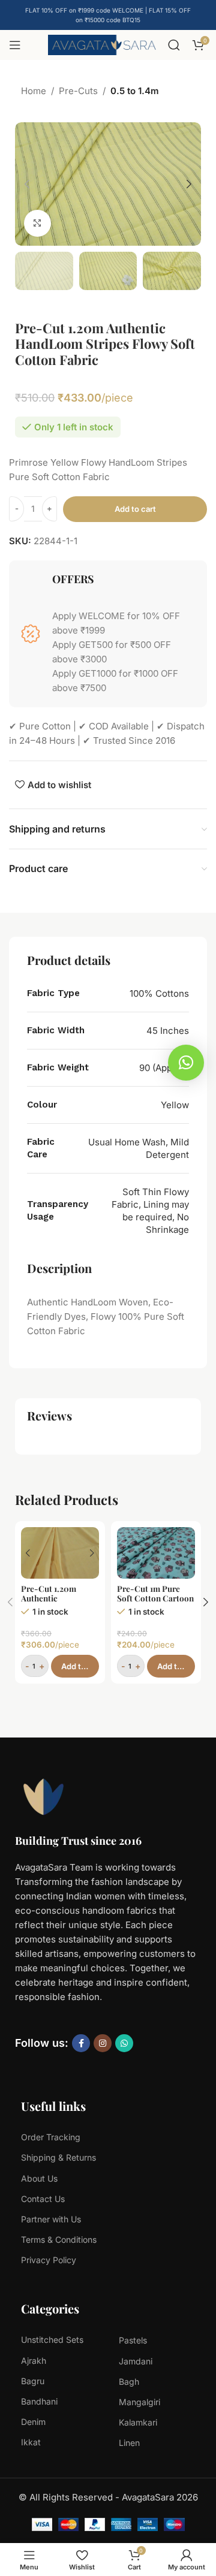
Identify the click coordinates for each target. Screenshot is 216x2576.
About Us (39, 2178)
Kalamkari (138, 2422)
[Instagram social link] (103, 2043)
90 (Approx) (164, 1068)
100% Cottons (159, 993)
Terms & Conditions (59, 2239)
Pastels (133, 2340)
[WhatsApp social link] (124, 2043)
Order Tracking (51, 2137)
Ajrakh (34, 2361)
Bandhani (39, 2401)
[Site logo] (102, 44)
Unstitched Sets (52, 2340)
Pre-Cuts (78, 91)
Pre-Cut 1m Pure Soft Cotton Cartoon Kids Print (155, 1598)
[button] (27, 184)
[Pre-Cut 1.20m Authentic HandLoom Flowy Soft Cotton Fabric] (60, 1553)
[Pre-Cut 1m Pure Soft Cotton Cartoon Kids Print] (156, 1553)
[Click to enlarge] (37, 223)
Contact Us (43, 2199)
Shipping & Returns (58, 2157)
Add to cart (135, 509)
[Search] (174, 45)
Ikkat (31, 2442)
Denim (33, 2422)
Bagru (33, 2381)
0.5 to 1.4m (135, 91)
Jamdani (136, 2361)
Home (34, 91)
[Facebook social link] (81, 2043)
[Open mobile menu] (15, 45)
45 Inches (168, 1031)
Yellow (175, 1105)
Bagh (129, 2382)
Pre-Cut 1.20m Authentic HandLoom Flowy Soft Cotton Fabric (56, 1603)
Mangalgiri (139, 2402)
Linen (129, 2443)
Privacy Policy (49, 2260)
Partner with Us (51, 2219)
